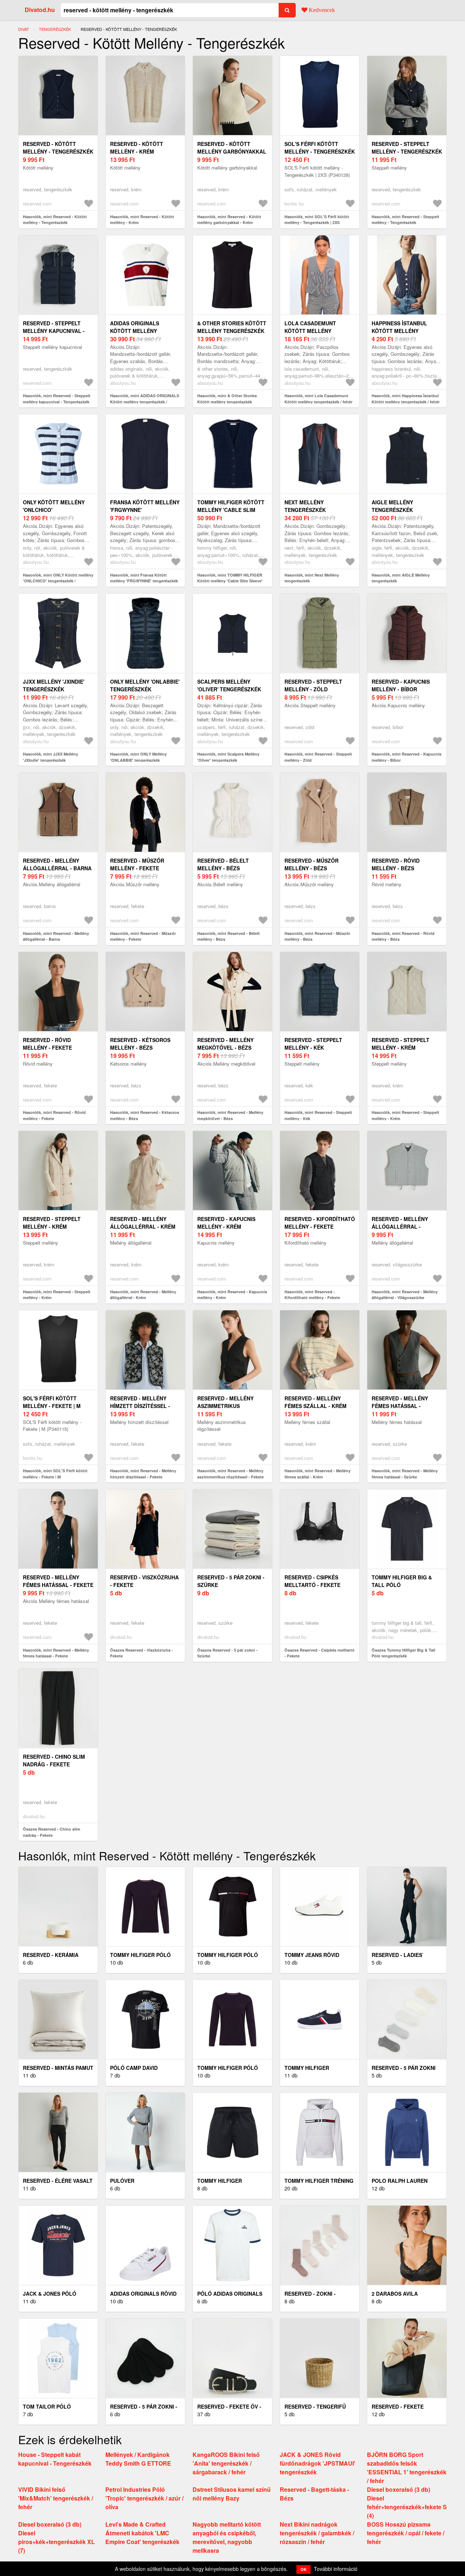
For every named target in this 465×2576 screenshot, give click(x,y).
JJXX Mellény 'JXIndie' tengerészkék (54, 685)
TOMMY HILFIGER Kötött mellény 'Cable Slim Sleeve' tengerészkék (231, 510)
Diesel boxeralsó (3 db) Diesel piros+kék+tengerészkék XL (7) (56, 2537)
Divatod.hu (40, 10)
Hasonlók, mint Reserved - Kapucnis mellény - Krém (232, 1295)
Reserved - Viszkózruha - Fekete (144, 1581)
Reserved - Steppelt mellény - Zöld (313, 685)
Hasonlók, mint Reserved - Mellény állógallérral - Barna (56, 936)
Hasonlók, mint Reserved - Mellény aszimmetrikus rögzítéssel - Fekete (231, 1474)
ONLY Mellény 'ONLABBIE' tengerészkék (145, 685)
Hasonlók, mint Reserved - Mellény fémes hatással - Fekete (56, 1653)
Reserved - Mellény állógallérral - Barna (57, 864)
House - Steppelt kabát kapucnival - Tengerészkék (55, 2459)
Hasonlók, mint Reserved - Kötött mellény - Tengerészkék (55, 220)
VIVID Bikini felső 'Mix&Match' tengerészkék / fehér (56, 2498)
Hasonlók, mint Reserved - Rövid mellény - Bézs (403, 936)
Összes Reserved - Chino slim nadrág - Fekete (52, 1832)
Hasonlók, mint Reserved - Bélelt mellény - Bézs (229, 936)
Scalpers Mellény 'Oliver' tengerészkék (229, 685)
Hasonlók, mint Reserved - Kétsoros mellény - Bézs (145, 1115)
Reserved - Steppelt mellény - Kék (313, 1044)
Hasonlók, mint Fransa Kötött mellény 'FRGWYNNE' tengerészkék (144, 578)
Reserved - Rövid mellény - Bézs (396, 864)
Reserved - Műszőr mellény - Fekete (137, 864)
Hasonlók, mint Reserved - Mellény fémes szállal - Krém (318, 1474)
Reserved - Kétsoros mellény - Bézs (140, 1044)
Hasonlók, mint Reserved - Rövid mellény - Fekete (54, 1115)
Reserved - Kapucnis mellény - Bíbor (401, 685)
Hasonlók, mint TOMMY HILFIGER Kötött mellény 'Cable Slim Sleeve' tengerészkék (230, 581)
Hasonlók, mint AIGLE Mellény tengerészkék (401, 578)
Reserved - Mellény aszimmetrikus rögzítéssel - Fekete (228, 1406)
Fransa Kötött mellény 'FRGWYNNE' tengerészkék (145, 510)
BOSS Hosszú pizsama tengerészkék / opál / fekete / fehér (406, 2533)
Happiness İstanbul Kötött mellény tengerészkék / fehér (403, 331)
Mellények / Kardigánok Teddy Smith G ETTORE (138, 2459)
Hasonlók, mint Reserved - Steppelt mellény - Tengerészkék (405, 220)
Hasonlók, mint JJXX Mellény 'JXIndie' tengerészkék (50, 757)
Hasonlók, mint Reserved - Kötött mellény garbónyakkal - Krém (229, 220)
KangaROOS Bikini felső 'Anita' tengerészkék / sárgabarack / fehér (226, 2463)
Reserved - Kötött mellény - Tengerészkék (58, 148)
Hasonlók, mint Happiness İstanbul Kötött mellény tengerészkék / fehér (406, 399)
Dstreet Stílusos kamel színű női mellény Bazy (232, 2494)
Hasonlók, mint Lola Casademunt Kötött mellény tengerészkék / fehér (318, 399)
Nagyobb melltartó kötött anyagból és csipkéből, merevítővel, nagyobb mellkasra (227, 2537)
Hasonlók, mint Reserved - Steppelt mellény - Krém (405, 1115)
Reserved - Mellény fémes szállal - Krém (316, 1402)
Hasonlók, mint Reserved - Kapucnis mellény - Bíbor (407, 757)
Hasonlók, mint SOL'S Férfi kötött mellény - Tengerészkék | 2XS (317, 220)
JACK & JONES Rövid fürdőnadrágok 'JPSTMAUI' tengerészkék (318, 2463)
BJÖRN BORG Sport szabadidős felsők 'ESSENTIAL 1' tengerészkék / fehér (407, 2468)
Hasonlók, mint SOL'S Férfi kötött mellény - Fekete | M (55, 1474)
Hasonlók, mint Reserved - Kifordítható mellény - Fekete (312, 1295)
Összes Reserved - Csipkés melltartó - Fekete (320, 1653)
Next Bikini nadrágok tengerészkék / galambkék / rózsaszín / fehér (317, 2533)
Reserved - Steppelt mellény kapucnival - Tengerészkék (54, 331)
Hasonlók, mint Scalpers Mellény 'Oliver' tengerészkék (228, 757)
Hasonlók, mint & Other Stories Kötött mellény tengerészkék (227, 399)
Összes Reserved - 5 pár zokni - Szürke (227, 1653)
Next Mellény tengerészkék (305, 506)
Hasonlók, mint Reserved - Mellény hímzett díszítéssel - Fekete (143, 1474)
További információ (336, 2569)
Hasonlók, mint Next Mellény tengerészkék (312, 578)
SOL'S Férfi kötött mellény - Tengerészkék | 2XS (320, 151)
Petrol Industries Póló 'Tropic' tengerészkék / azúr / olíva (144, 2498)
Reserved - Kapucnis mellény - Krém (226, 1223)
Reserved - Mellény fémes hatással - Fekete (58, 1581)
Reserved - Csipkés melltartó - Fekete (312, 1581)
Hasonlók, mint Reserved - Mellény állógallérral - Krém (143, 1295)
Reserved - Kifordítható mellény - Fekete (320, 1223)
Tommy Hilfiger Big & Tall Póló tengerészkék (402, 1585)
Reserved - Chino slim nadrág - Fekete (54, 1760)
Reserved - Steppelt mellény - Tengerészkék (407, 148)
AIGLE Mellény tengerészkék (392, 506)
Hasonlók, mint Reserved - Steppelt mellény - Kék (318, 1115)
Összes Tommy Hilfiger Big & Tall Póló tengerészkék (403, 1653)
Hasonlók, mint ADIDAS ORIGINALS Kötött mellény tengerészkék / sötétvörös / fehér (145, 402)
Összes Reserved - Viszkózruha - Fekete (141, 1653)
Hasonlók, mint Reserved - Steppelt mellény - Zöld (318, 757)
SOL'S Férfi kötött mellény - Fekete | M (52, 1402)
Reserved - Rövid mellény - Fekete (47, 1044)
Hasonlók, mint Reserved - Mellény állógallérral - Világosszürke (405, 1295)
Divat (24, 29)
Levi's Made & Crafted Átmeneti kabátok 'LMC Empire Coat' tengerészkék (142, 2533)
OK (304, 2569)
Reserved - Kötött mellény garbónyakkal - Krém (232, 151)
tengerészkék (55, 29)
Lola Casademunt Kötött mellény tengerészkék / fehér (316, 331)
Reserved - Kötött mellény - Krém (137, 148)
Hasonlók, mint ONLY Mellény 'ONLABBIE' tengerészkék (138, 757)
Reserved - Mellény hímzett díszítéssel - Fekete (140, 1406)
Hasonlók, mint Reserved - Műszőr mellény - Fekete (143, 936)
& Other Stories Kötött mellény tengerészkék (232, 327)
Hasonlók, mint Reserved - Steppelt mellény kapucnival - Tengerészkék (57, 399)
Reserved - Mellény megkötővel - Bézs (225, 1044)
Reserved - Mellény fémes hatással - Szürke (400, 1406)
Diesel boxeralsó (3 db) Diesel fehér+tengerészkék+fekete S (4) (407, 2502)
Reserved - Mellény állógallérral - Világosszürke (400, 1226)
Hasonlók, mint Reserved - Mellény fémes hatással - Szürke (405, 1474)
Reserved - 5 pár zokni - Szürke (231, 1581)
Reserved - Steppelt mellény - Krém (401, 1044)
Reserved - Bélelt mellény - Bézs (223, 864)
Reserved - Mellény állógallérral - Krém (143, 1223)
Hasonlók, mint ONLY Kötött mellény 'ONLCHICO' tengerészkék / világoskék (58, 581)
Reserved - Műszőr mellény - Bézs (312, 864)
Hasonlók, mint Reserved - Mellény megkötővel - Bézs (230, 1115)
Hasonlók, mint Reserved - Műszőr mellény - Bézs (317, 936)
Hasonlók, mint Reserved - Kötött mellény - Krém (142, 220)
